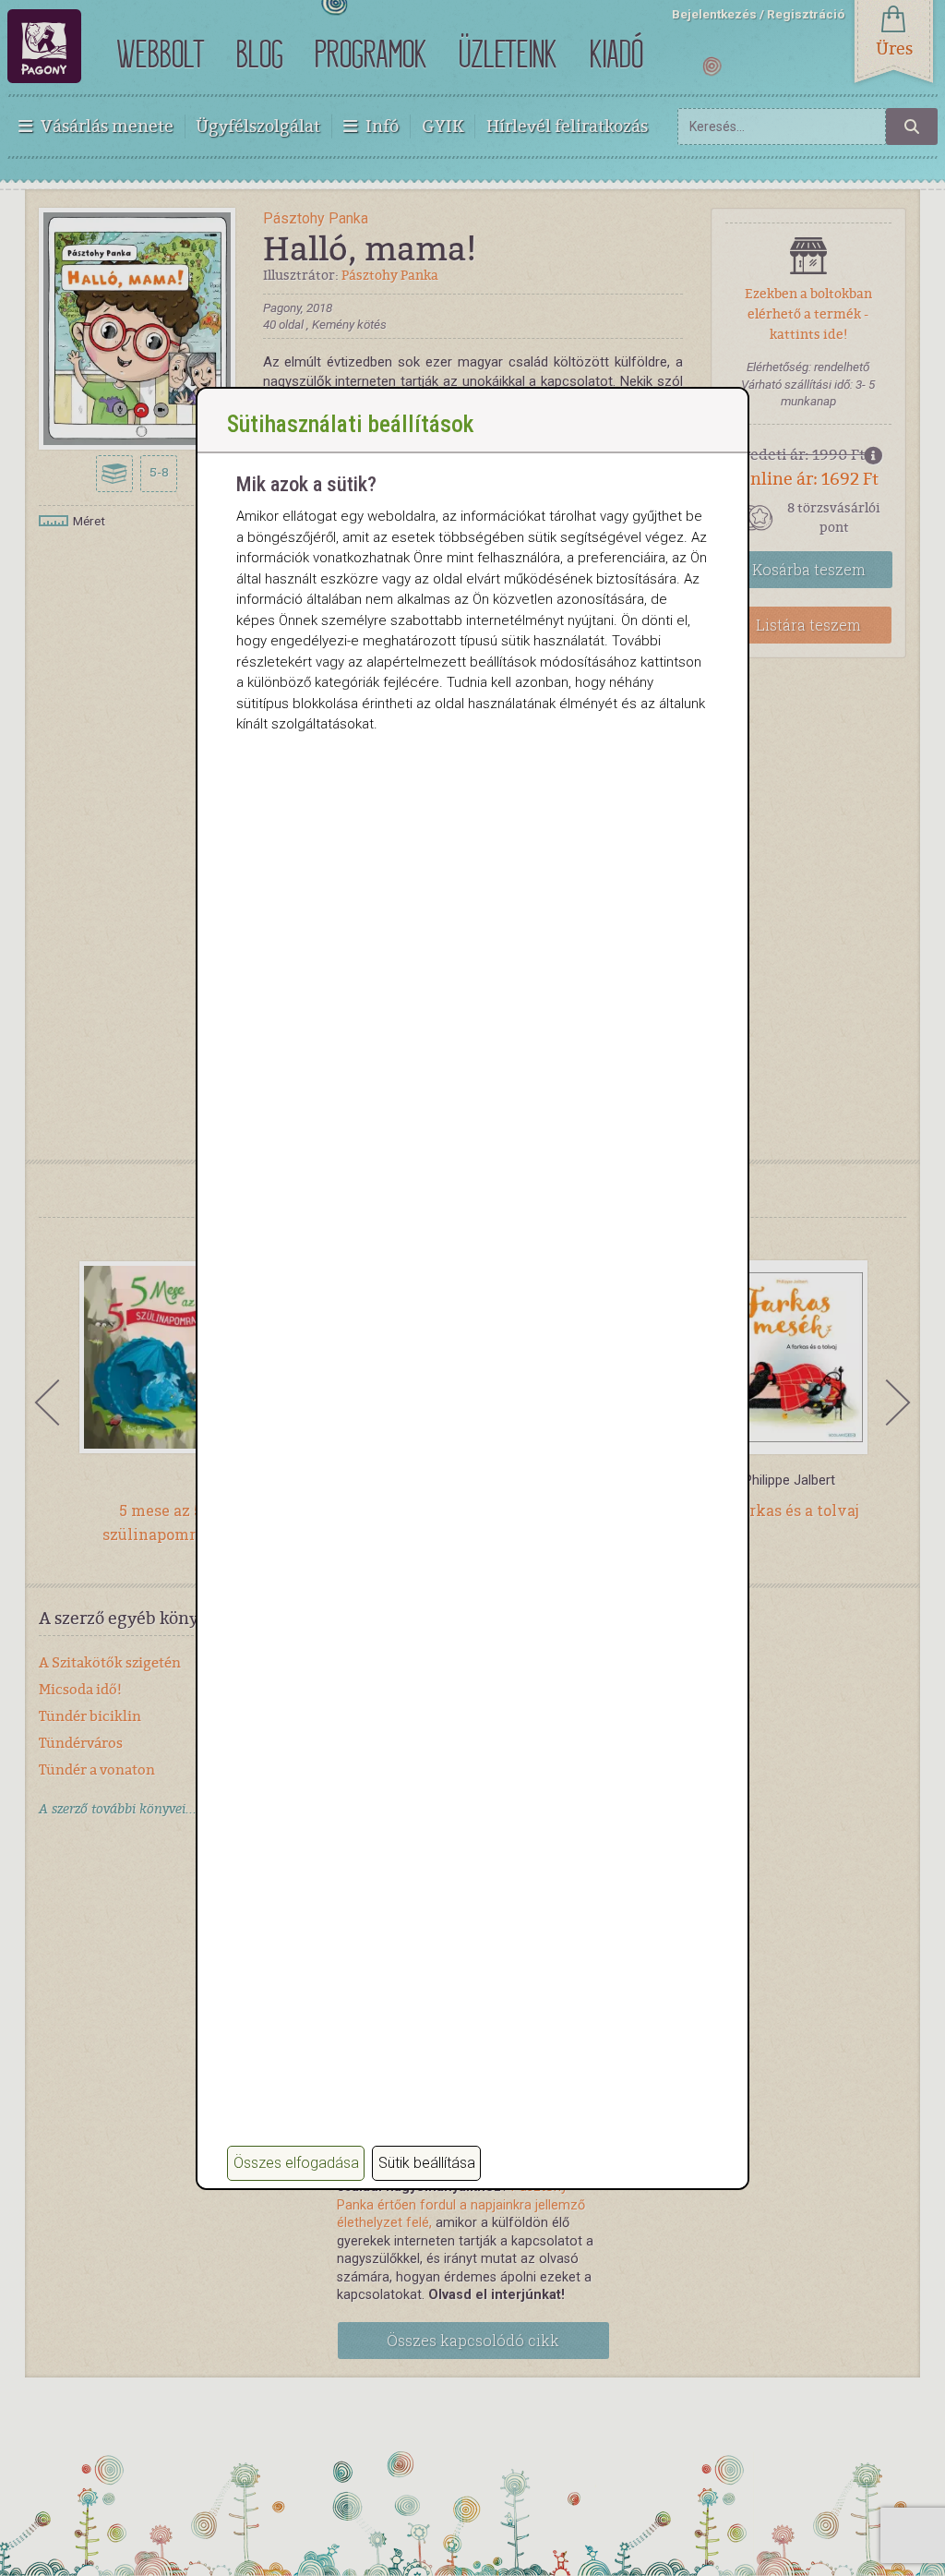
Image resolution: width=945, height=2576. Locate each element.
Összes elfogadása (296, 2163)
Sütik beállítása (427, 2163)
